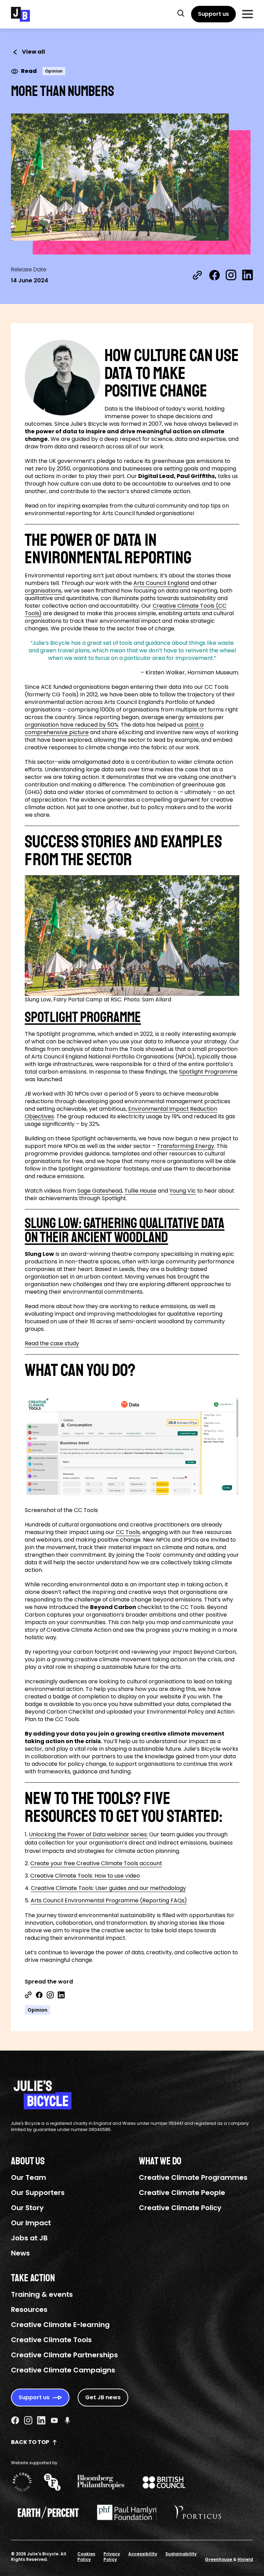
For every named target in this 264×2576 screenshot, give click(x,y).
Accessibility (143, 2554)
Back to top (30, 2442)
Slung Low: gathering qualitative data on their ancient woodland (125, 1231)
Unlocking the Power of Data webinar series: (88, 1834)
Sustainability (181, 2554)
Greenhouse (219, 2559)
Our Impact (31, 2223)
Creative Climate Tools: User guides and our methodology (108, 1888)
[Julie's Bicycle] (20, 14)
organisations (43, 591)
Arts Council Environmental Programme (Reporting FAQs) (109, 1900)
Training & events (42, 2294)
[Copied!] (197, 275)
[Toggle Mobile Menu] (247, 14)
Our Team (29, 2177)
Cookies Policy (86, 2557)
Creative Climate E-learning (60, 2325)
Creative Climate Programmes (193, 2177)
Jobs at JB (29, 2238)
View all (34, 52)
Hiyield (245, 2559)
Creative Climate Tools (51, 2340)
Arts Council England (161, 583)
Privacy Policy (112, 2557)
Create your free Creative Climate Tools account (96, 1863)
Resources (29, 2309)
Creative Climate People (182, 2193)
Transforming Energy (186, 1146)
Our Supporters (38, 2193)
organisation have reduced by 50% (71, 725)
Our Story (27, 2208)
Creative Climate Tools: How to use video (85, 1876)
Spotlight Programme (208, 1072)
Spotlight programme (83, 1017)
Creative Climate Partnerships (64, 2355)
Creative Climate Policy (180, 2208)
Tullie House (140, 1191)
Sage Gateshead (100, 1191)
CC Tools (128, 1532)
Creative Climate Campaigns (63, 2370)
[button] (181, 13)
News (20, 2253)
